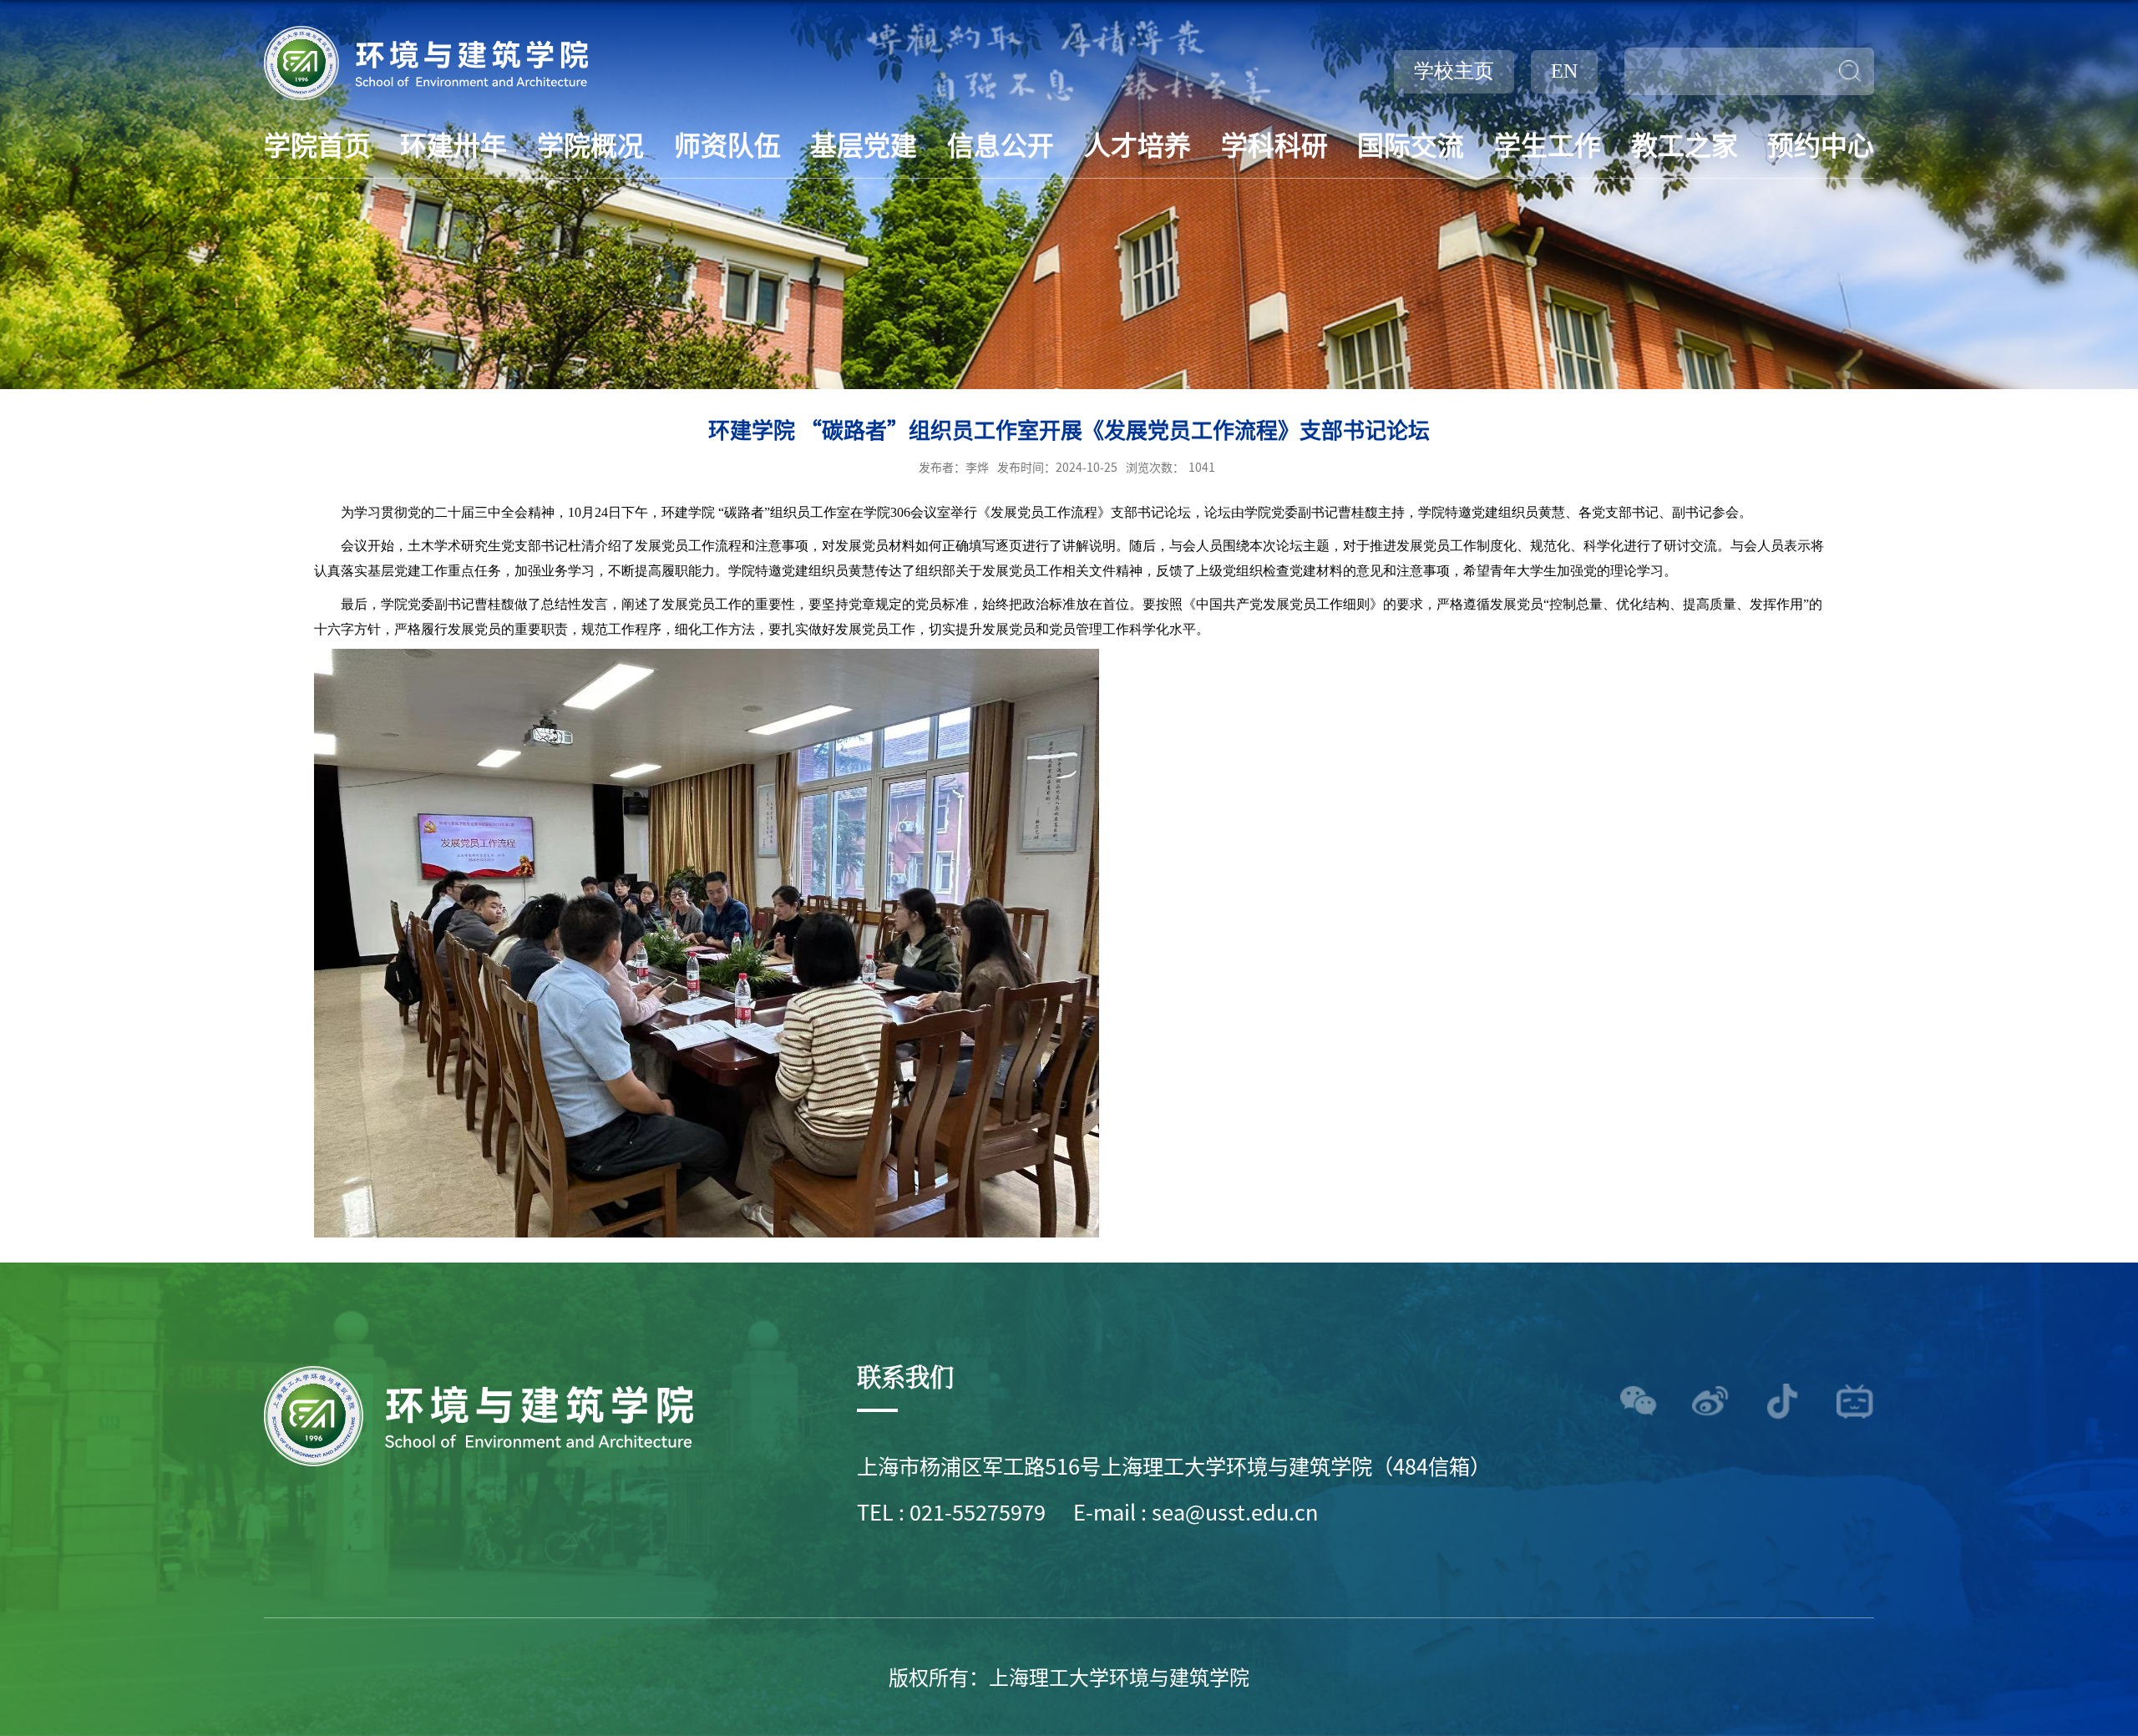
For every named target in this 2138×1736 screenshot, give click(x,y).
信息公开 (1001, 144)
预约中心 (1821, 144)
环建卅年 (453, 144)
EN (1564, 71)
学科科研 (1274, 144)
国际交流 (1411, 144)
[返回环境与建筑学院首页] (426, 31)
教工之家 (1685, 144)
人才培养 (1137, 144)
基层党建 (864, 144)
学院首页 (317, 144)
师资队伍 (727, 144)
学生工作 (1548, 144)
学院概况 (590, 144)
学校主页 (1454, 71)
